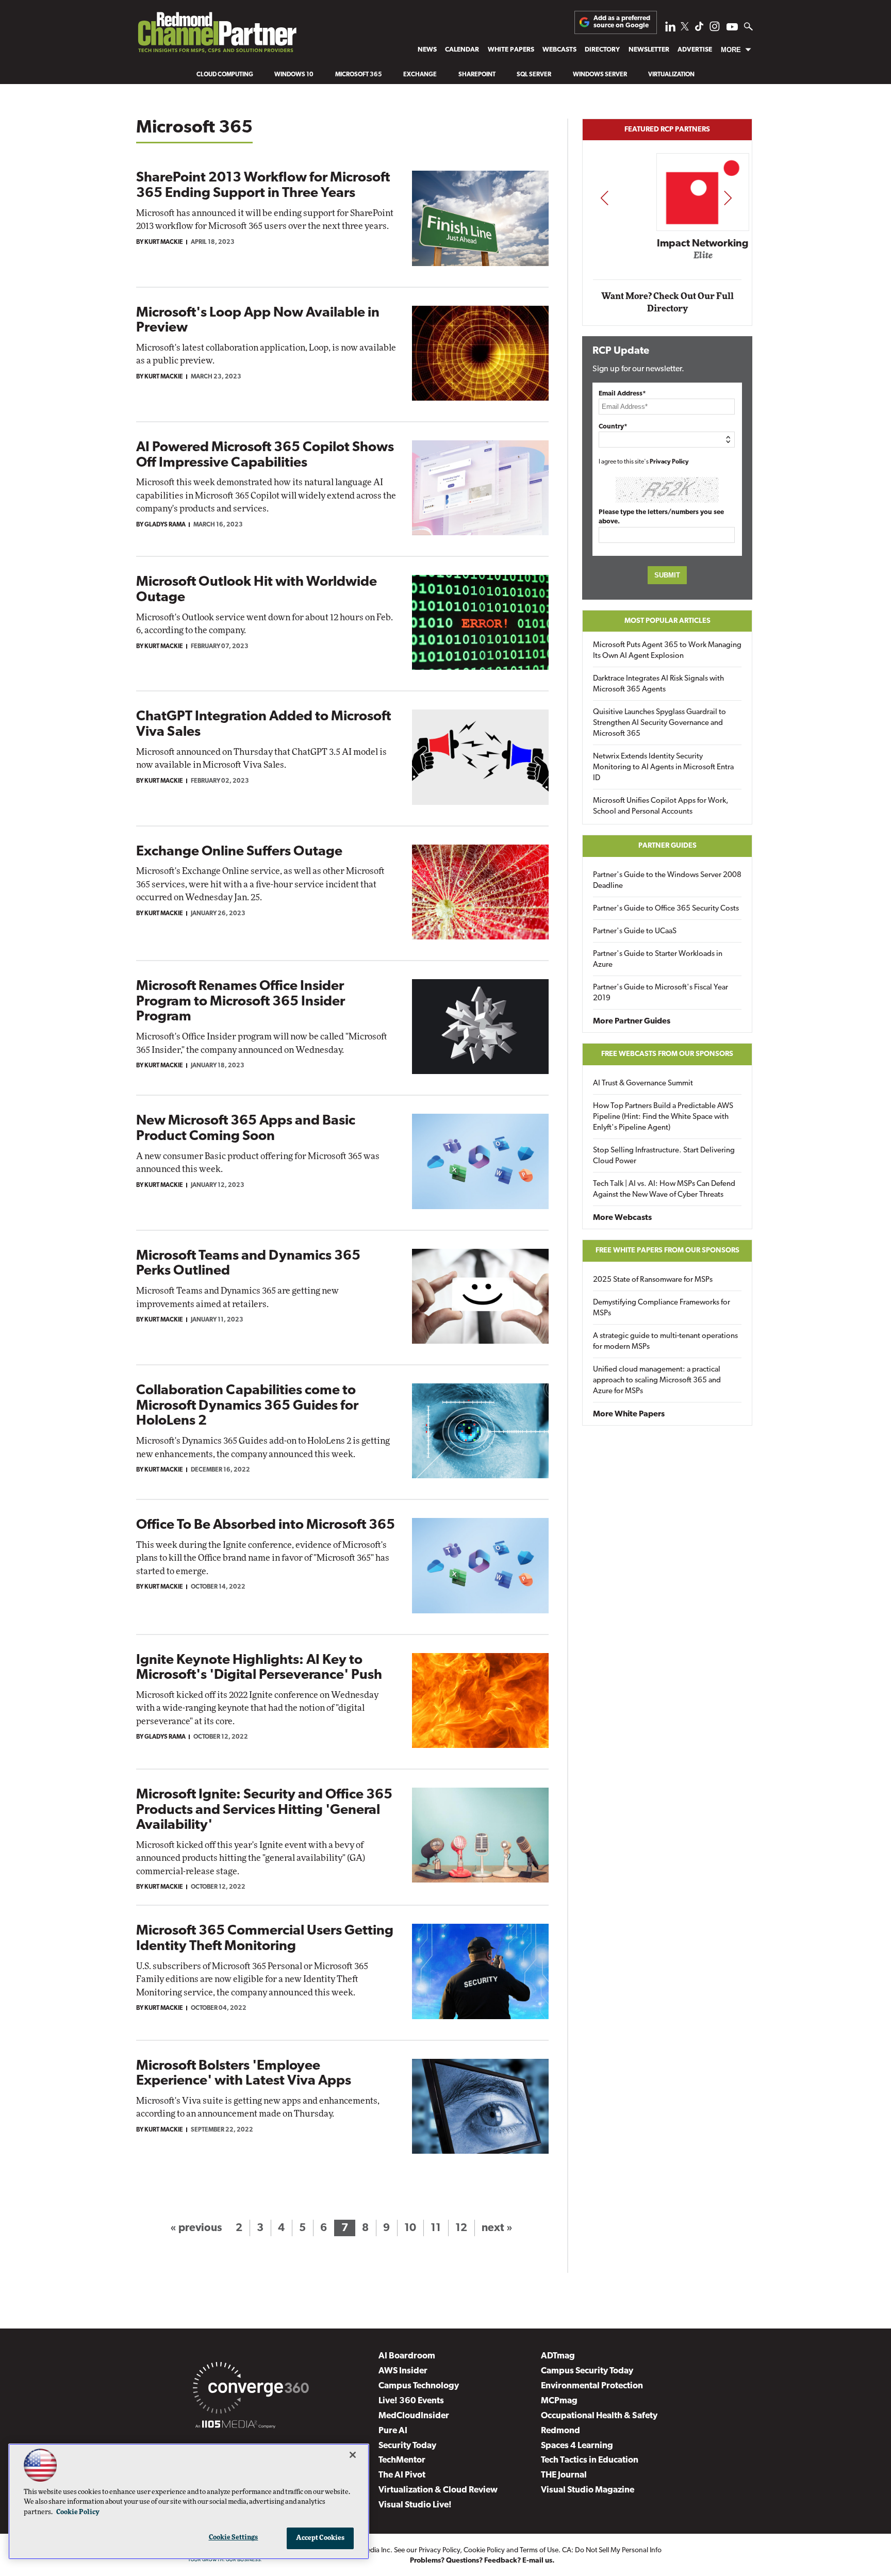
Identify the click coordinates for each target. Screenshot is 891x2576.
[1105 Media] (235, 2426)
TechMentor (402, 2460)
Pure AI (393, 2431)
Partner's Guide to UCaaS (635, 931)
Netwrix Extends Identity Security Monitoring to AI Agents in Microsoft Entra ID (663, 767)
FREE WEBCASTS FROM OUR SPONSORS (667, 1054)
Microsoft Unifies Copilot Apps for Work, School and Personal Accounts (661, 806)
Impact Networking (668, 244)
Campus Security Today (587, 2371)
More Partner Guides (632, 1021)
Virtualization (671, 75)
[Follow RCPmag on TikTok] (699, 29)
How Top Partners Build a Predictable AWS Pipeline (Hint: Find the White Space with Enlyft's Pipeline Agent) (663, 1117)
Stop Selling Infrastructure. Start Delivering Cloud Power (664, 1156)
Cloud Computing (225, 75)
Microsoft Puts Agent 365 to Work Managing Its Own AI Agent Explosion (667, 651)
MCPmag (559, 2401)
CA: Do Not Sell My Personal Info (612, 2550)
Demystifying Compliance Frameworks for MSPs (662, 1308)
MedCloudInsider (414, 2416)
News (427, 50)
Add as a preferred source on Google (622, 22)
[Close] (353, 2455)
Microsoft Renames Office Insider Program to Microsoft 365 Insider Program (241, 1002)
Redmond (560, 2431)
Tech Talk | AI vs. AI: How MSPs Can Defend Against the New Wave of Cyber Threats (664, 1190)
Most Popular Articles (667, 621)
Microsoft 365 (359, 75)
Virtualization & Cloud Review (438, 2490)
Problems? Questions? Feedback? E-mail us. (482, 2561)
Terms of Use (539, 2550)
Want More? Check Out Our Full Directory (667, 302)
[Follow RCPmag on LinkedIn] (670, 29)
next (728, 198)
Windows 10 (294, 75)
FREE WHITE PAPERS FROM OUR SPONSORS (667, 1251)
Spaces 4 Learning (577, 2446)
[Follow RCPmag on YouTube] (732, 28)
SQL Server (534, 75)
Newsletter (649, 50)
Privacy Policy (669, 462)
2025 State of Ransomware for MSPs (653, 1280)
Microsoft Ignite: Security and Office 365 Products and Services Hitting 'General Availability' (264, 1810)
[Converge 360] (251, 2390)
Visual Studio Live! (415, 2505)
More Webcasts (622, 1218)
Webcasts (559, 50)
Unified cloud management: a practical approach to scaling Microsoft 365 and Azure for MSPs (657, 1381)
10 (410, 2228)
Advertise (695, 50)
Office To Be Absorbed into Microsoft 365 (266, 1525)
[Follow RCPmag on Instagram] (715, 29)
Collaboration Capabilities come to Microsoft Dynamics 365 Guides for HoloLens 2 (247, 1406)
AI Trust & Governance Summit (643, 1084)
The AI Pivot (402, 2475)
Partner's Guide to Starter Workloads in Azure (658, 960)
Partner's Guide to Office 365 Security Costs (666, 909)
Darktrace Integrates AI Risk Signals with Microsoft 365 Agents (658, 684)
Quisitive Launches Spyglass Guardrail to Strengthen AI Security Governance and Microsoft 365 (659, 723)
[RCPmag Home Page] (217, 35)
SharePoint (477, 75)
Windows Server (600, 75)
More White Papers (629, 1414)
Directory (602, 50)
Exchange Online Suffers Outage (239, 852)
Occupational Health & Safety (599, 2416)
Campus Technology (419, 2386)
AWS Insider (403, 2371)
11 (436, 2228)
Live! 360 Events (411, 2401)
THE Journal (564, 2475)
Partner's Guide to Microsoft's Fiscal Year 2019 (661, 993)
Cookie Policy (484, 2550)
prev (604, 198)
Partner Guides (667, 846)
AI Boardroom (407, 2356)
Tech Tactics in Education (590, 2460)
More (731, 50)
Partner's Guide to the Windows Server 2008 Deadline (667, 881)
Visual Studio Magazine (588, 2490)
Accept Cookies (320, 2538)
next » (497, 2228)
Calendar (462, 50)
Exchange (420, 75)
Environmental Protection (592, 2386)
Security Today (407, 2446)
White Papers (511, 50)
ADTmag (558, 2356)
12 (461, 2228)
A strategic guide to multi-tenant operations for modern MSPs (665, 1342)
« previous (196, 2228)
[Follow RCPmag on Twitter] (685, 28)
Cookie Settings (234, 2538)
